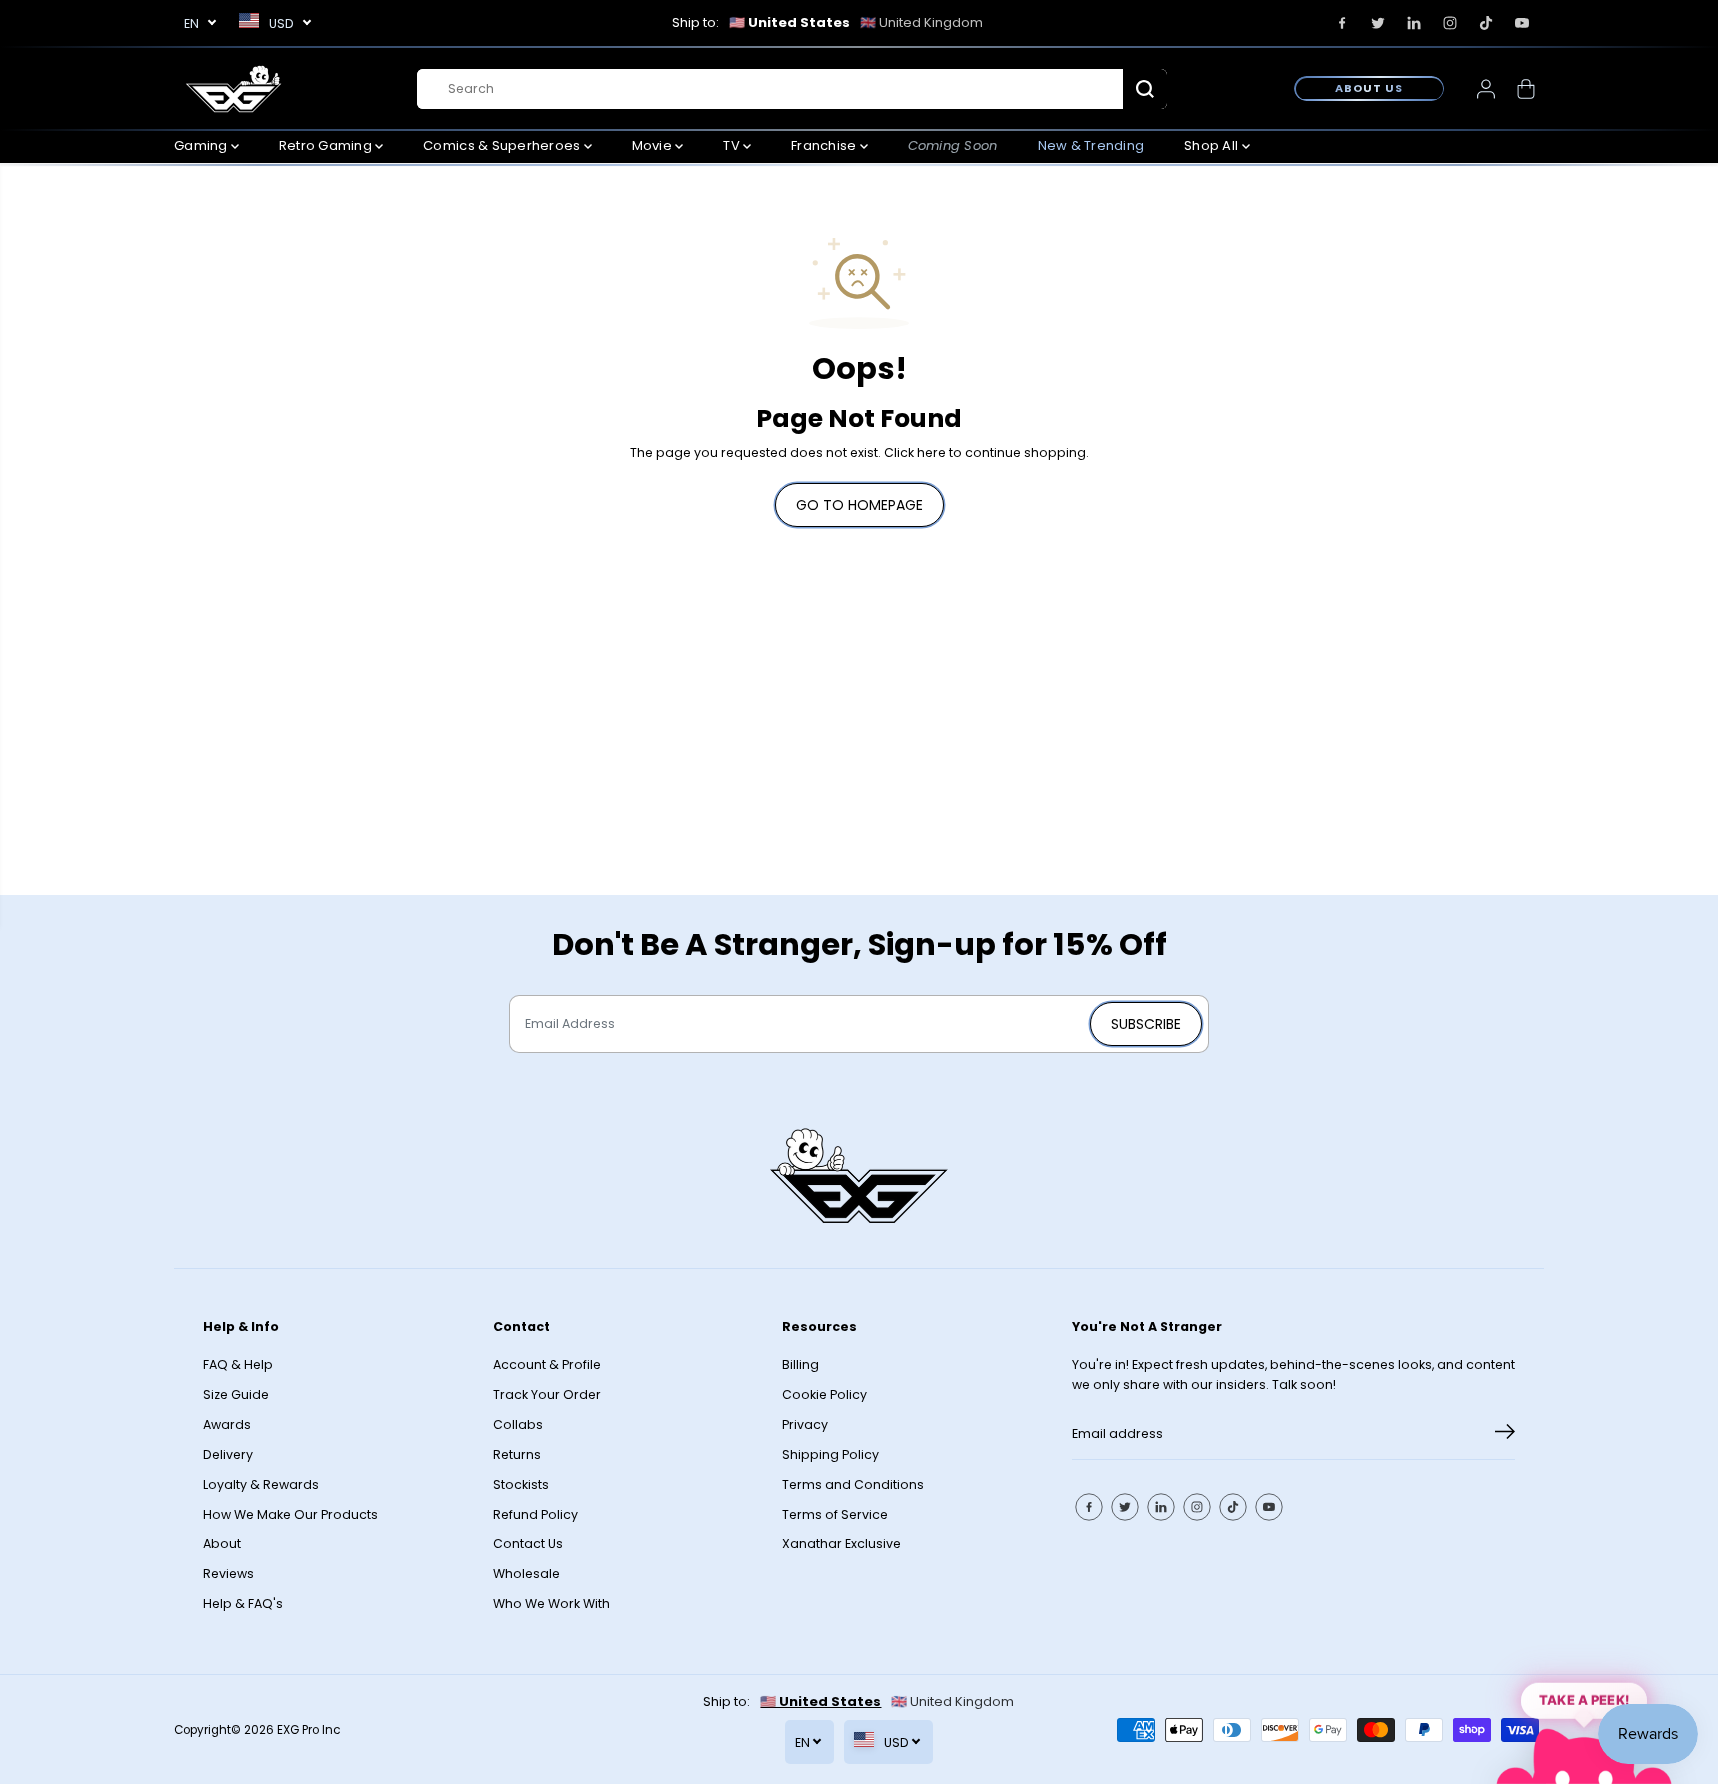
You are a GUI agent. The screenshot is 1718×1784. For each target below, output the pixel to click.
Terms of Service (835, 1514)
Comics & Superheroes (503, 145)
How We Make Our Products (290, 1514)
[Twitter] (1378, 23)
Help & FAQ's (243, 1603)
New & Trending (1091, 145)
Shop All (1212, 145)
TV (733, 145)
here (931, 452)
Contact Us (528, 1543)
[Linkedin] (1414, 23)
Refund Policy (535, 1514)
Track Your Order (547, 1394)
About (222, 1543)
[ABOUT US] (1369, 88)
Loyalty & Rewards (261, 1484)
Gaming (202, 145)
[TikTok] (1486, 23)
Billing (800, 1364)
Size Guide (236, 1394)
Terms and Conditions (853, 1484)
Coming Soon (953, 145)
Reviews (228, 1573)
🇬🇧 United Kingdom (921, 22)
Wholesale (526, 1573)
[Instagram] (1450, 23)
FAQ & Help (238, 1364)
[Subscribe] (1505, 1435)
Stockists (521, 1484)
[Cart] (1526, 89)
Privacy (805, 1424)
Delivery (228, 1454)
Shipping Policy (830, 1454)
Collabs (518, 1424)
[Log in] (1486, 89)
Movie (654, 145)
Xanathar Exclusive (841, 1543)
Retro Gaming (327, 145)
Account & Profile (547, 1364)
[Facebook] (1342, 23)
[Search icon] (1145, 89)
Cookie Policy (824, 1394)
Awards (227, 1424)
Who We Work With (551, 1603)
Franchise (825, 145)
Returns (517, 1454)
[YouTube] (1522, 23)
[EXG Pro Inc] (234, 88)
